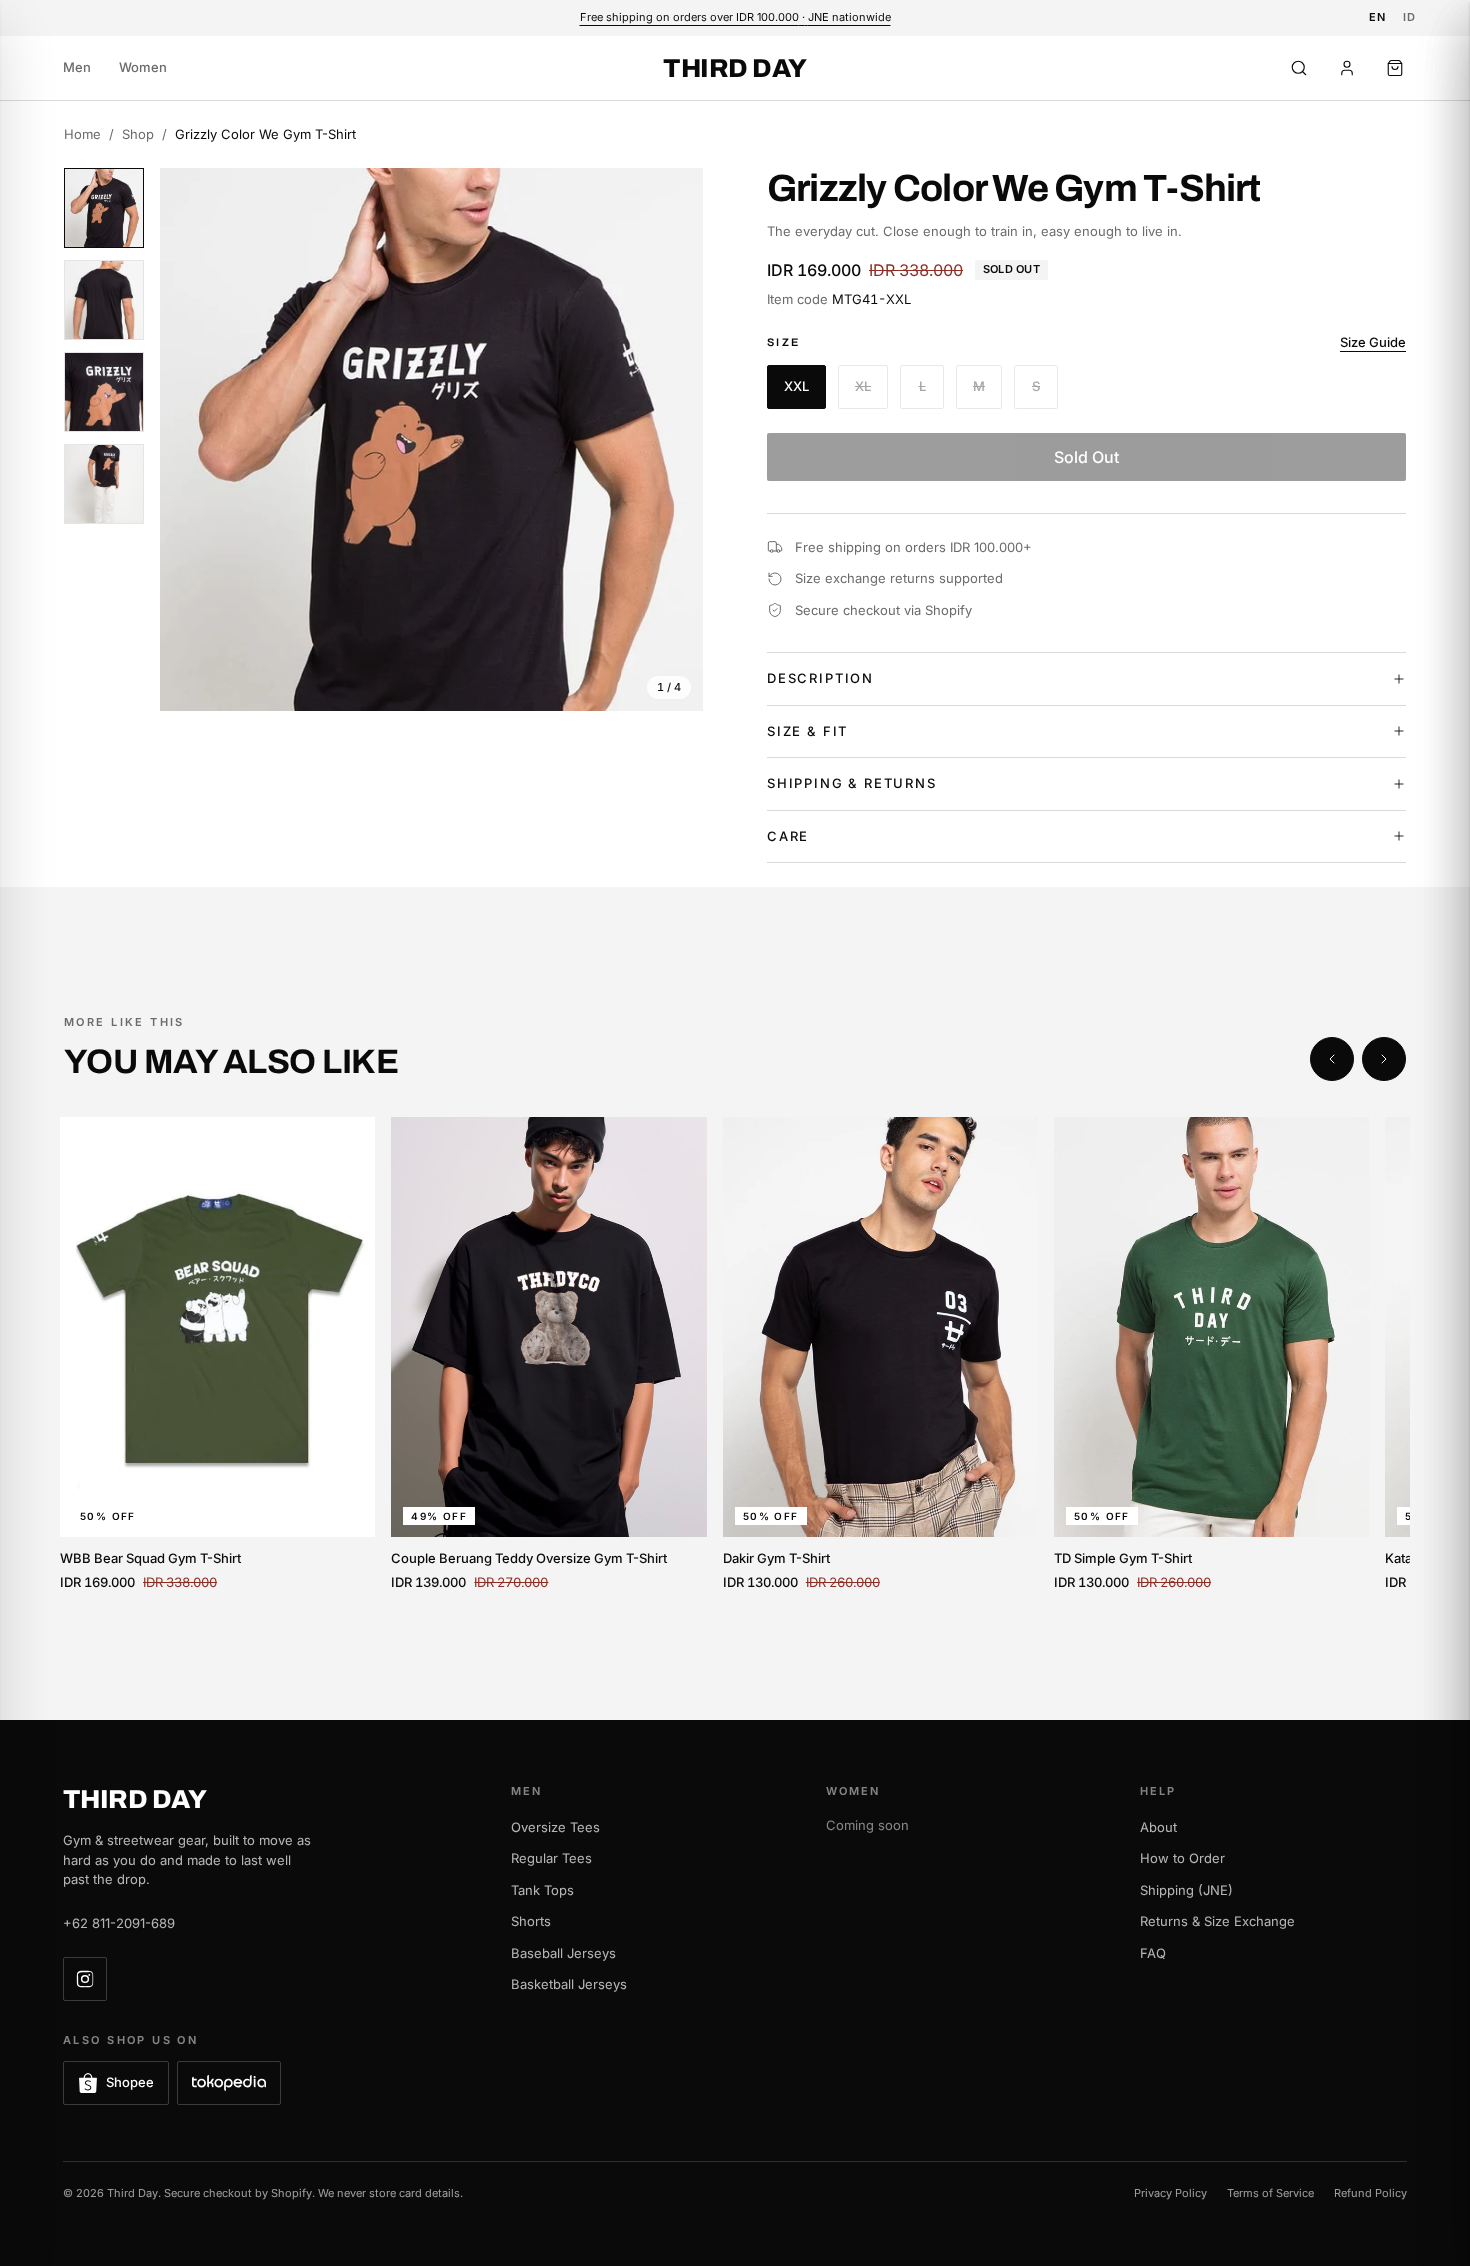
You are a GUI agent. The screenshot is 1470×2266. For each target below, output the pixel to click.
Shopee (130, 2082)
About (1158, 1827)
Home (82, 134)
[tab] (104, 208)
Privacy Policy (1170, 2193)
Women (143, 67)
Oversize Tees (555, 1827)
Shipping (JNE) (1186, 1890)
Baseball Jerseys (563, 1953)
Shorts (531, 1921)
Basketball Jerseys (569, 1984)
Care (788, 836)
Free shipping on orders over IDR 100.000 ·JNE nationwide (735, 17)
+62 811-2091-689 (119, 1923)
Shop (138, 134)
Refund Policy (1370, 2193)
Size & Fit (807, 731)
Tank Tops (542, 1890)
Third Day (734, 68)
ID (1410, 17)
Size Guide (1373, 342)
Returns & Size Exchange (1217, 1921)
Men (77, 67)
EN (1378, 17)
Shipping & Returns (852, 783)
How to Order (1182, 1858)
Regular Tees (551, 1858)
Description (820, 678)
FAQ (1153, 1953)
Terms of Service (1270, 2193)
